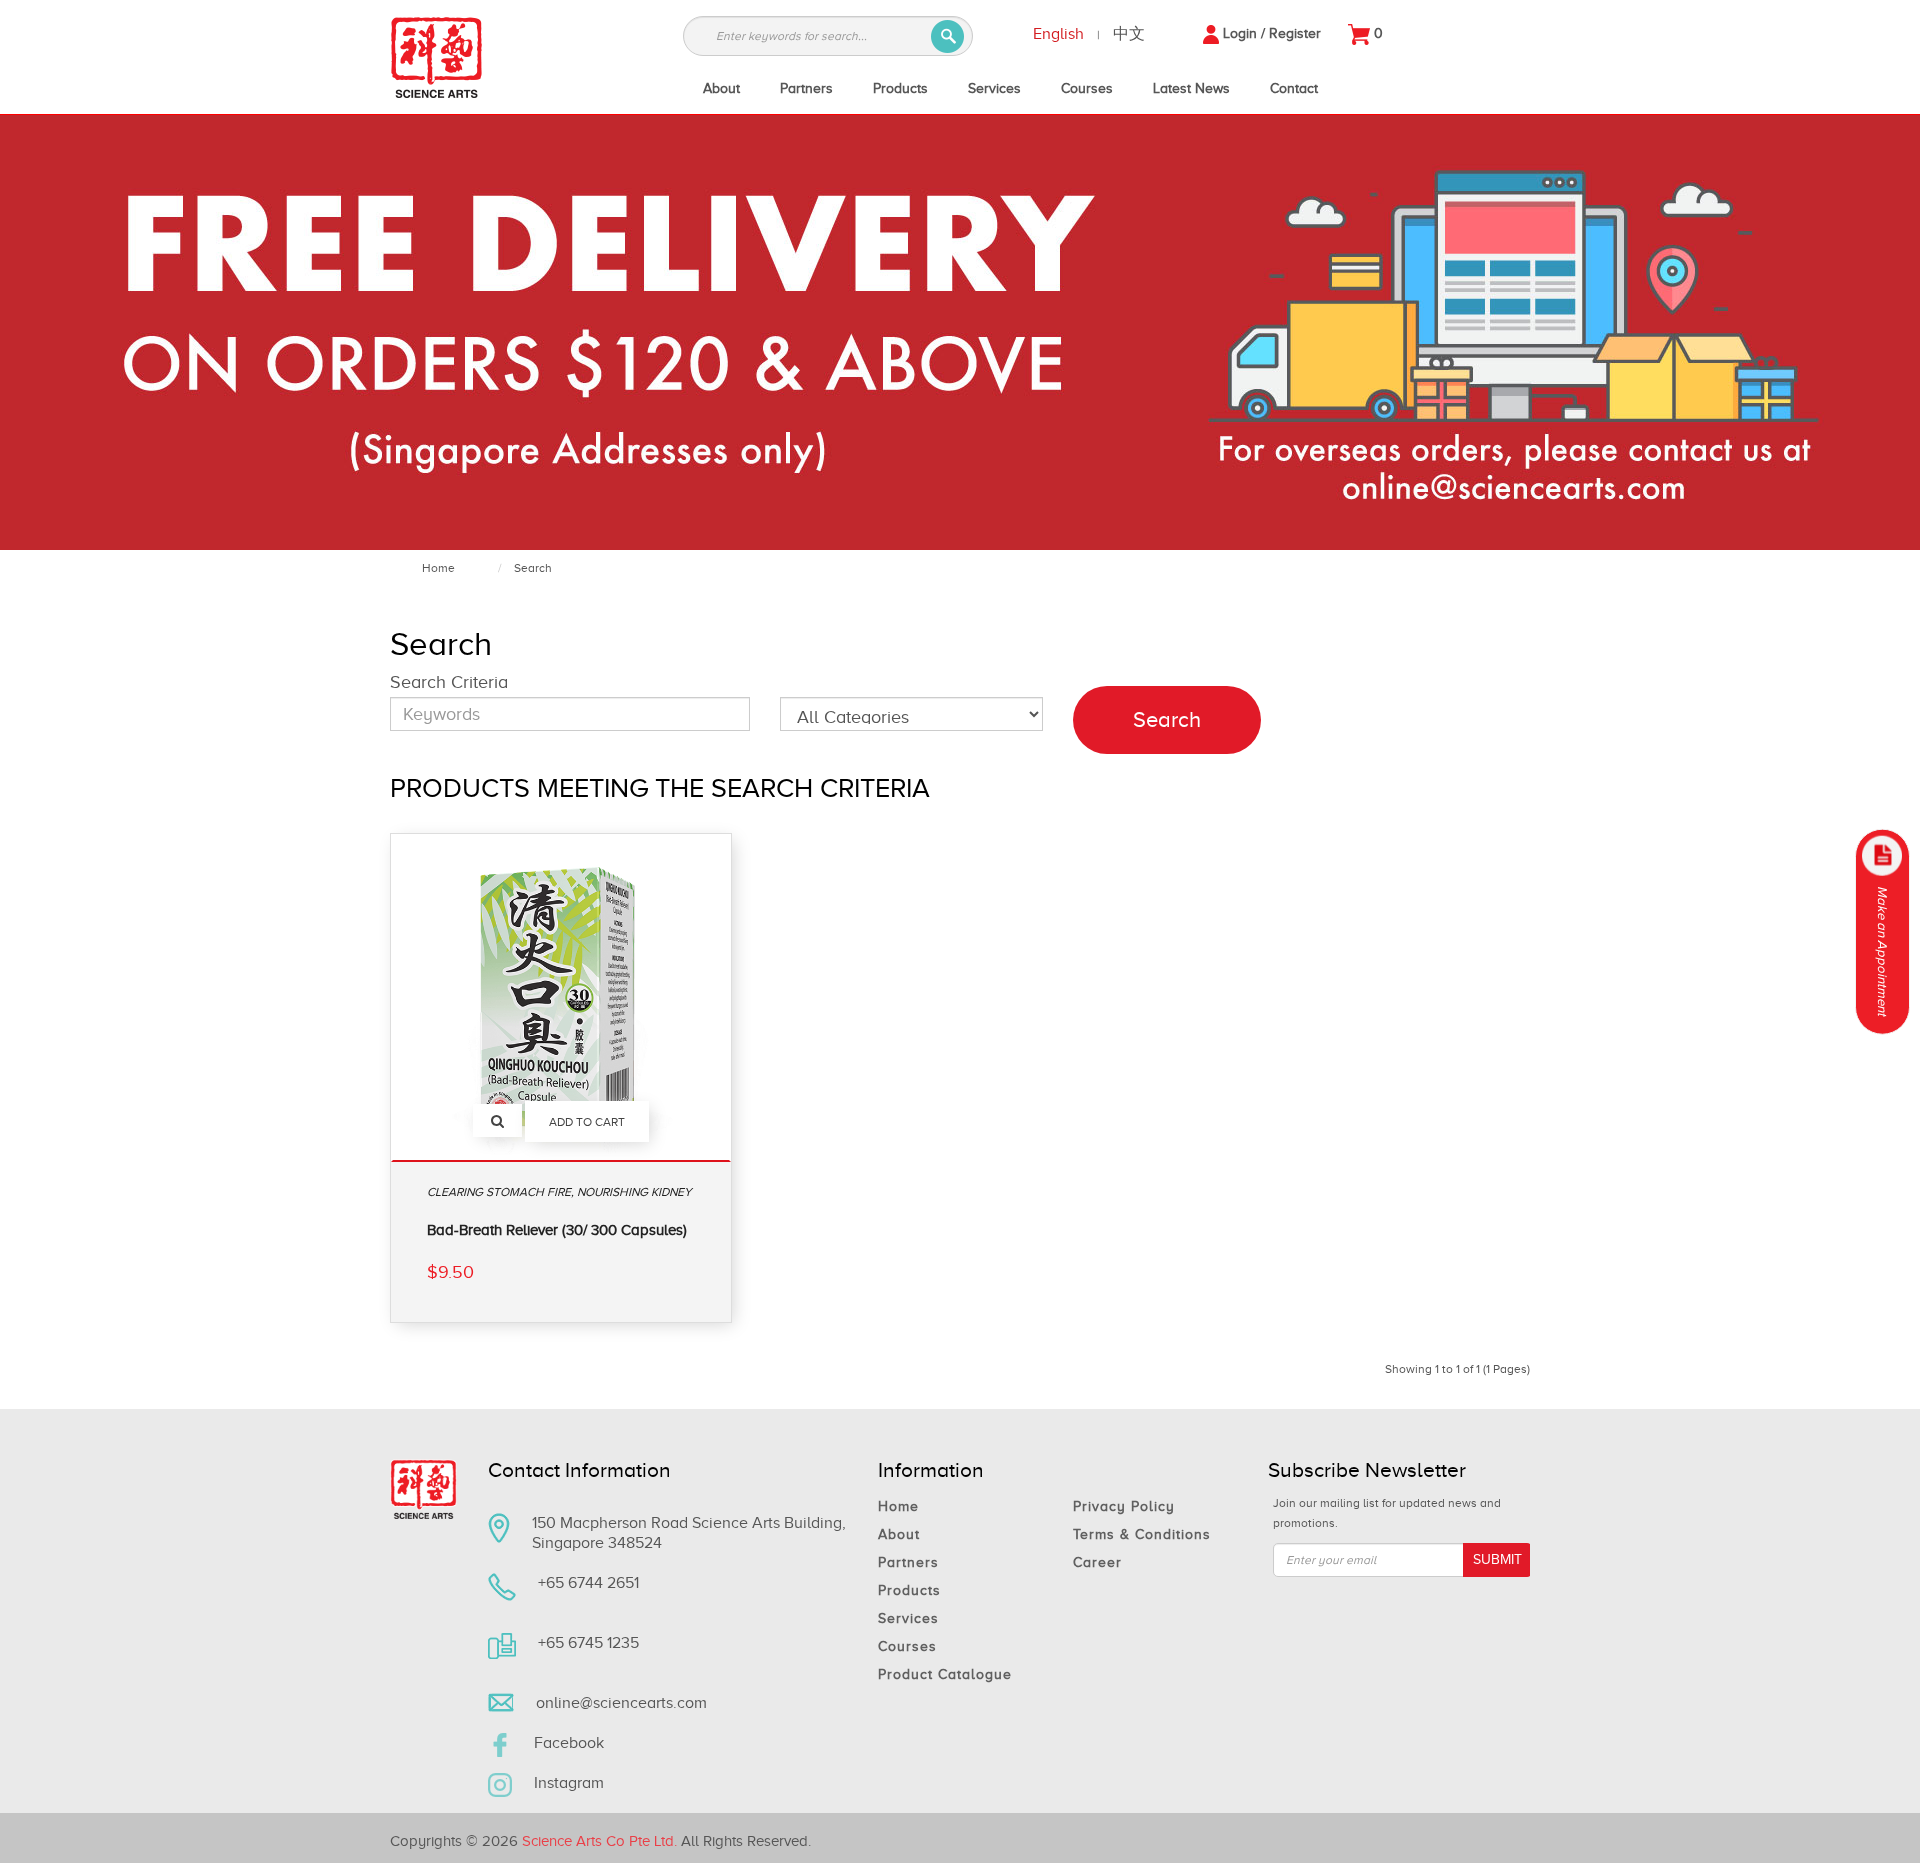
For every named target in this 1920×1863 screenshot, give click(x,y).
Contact (1294, 88)
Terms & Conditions (1142, 1534)
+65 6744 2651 (588, 1583)
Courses (1087, 88)
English (1058, 33)
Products (900, 88)
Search (533, 568)
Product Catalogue (945, 1674)
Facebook (569, 1743)
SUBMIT (1497, 1559)
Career (1097, 1562)
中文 (1129, 33)
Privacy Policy (1124, 1506)
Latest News (1191, 88)
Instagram (569, 1783)
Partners (806, 88)
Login (1240, 33)
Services (994, 88)
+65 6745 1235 (588, 1643)
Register (1295, 33)
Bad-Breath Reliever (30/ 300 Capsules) (557, 1230)
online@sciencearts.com (621, 1703)
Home (438, 568)
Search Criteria (449, 682)
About (721, 88)
